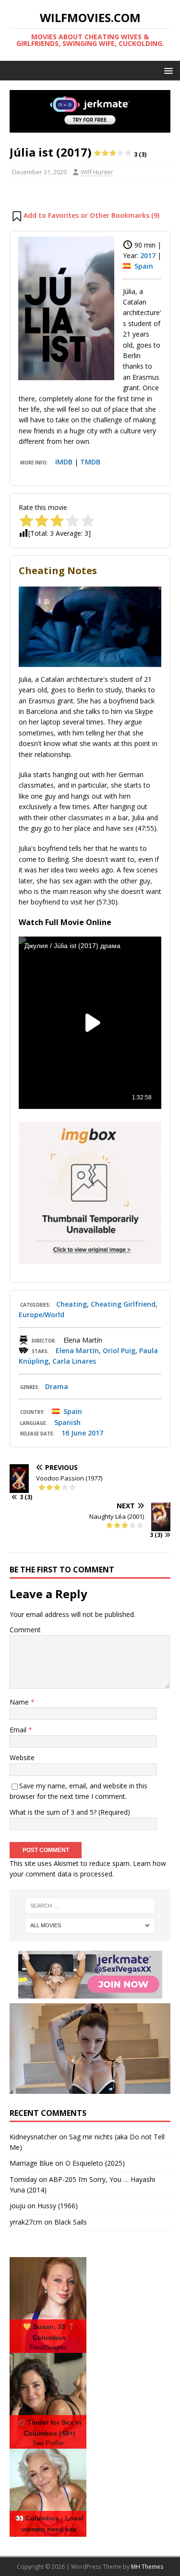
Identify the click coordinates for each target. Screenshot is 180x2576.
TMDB (90, 462)
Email (19, 1730)
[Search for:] (90, 1906)
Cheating (72, 1304)
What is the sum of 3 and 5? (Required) (70, 1812)
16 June (74, 1433)
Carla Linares (74, 1361)
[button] (167, 70)
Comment (25, 1630)
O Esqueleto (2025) (95, 2163)
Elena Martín (77, 1350)
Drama (57, 1386)
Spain (144, 266)
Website (22, 1757)
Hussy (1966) (58, 2206)
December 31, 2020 (39, 172)
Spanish (67, 1422)
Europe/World (42, 1315)
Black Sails (71, 2222)
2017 (148, 255)
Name (20, 1702)
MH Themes (147, 2567)
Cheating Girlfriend (123, 1304)
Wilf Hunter (97, 172)
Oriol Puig (119, 1350)
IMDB (64, 462)
